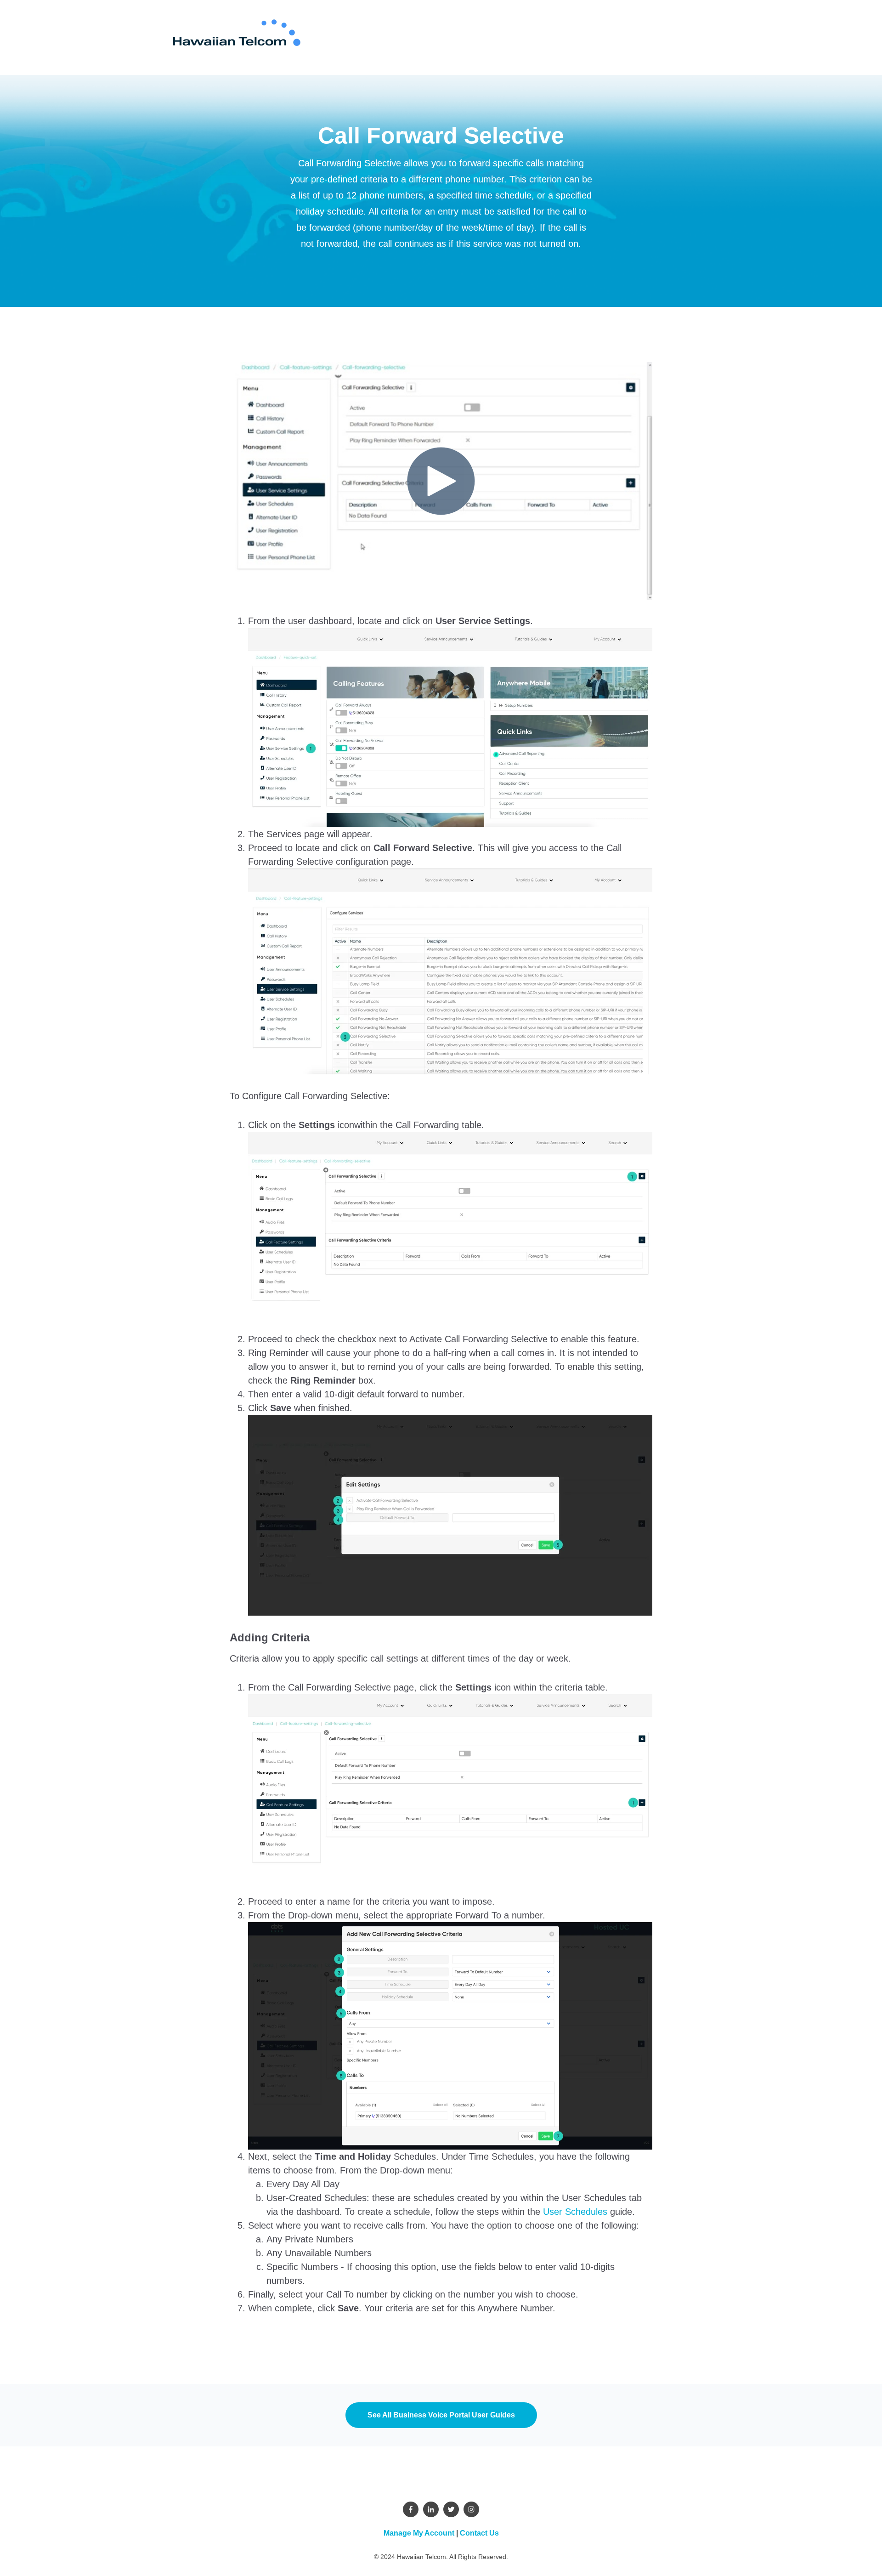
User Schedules (575, 2212)
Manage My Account (419, 2533)
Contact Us (479, 2533)
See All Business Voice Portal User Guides (441, 2415)
